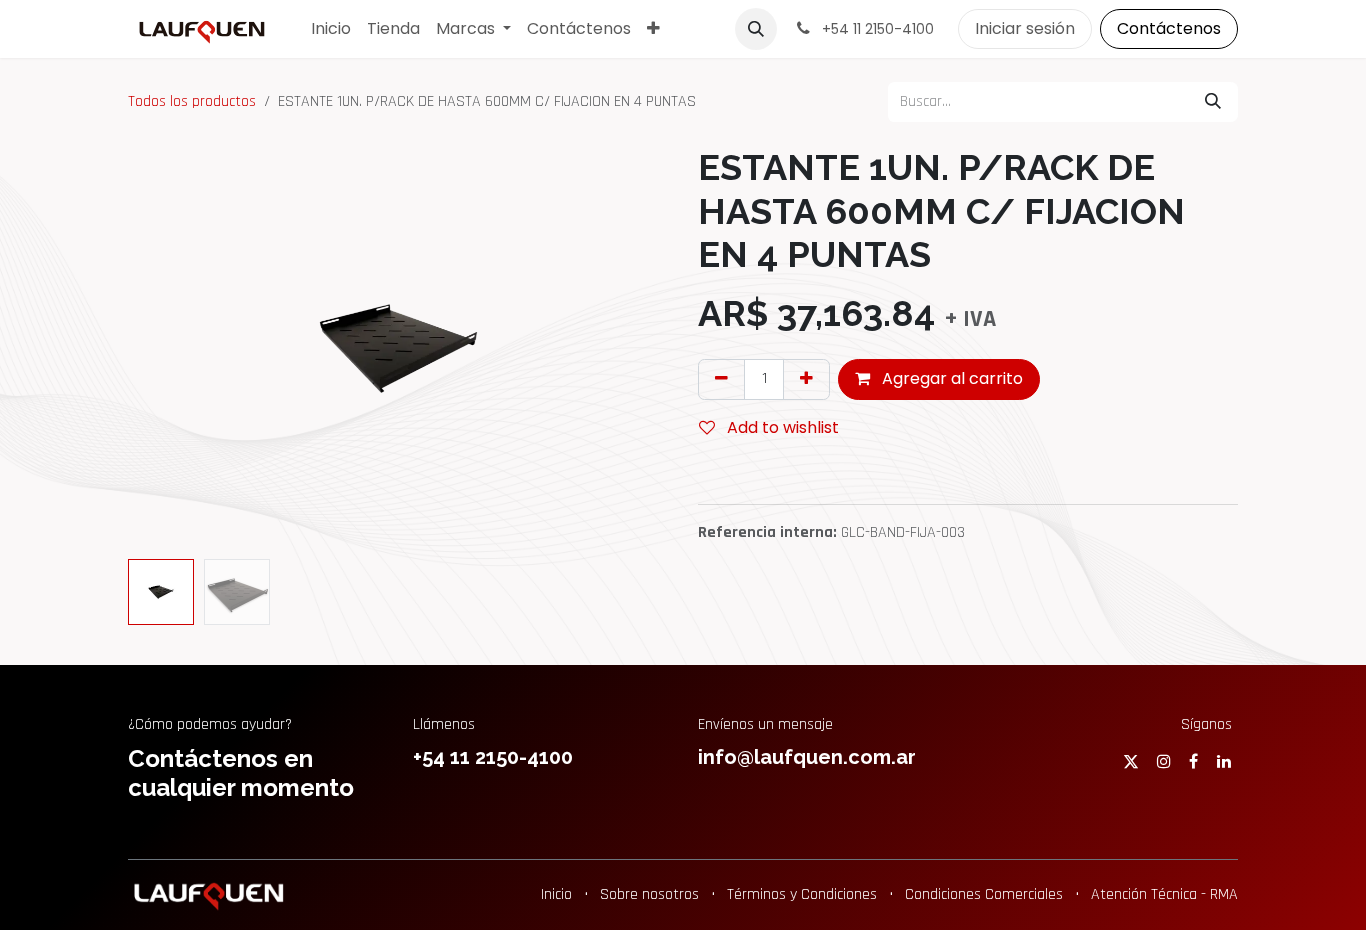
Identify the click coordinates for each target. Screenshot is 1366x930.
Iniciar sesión (1025, 28)
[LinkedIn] (1224, 761)
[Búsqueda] (1213, 102)
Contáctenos (1169, 28)
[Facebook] (1193, 761)
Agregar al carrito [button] (950, 378)
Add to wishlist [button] (781, 427)
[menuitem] (331, 29)
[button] (756, 29)
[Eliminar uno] (721, 379)
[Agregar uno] (806, 379)
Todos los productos (192, 101)
